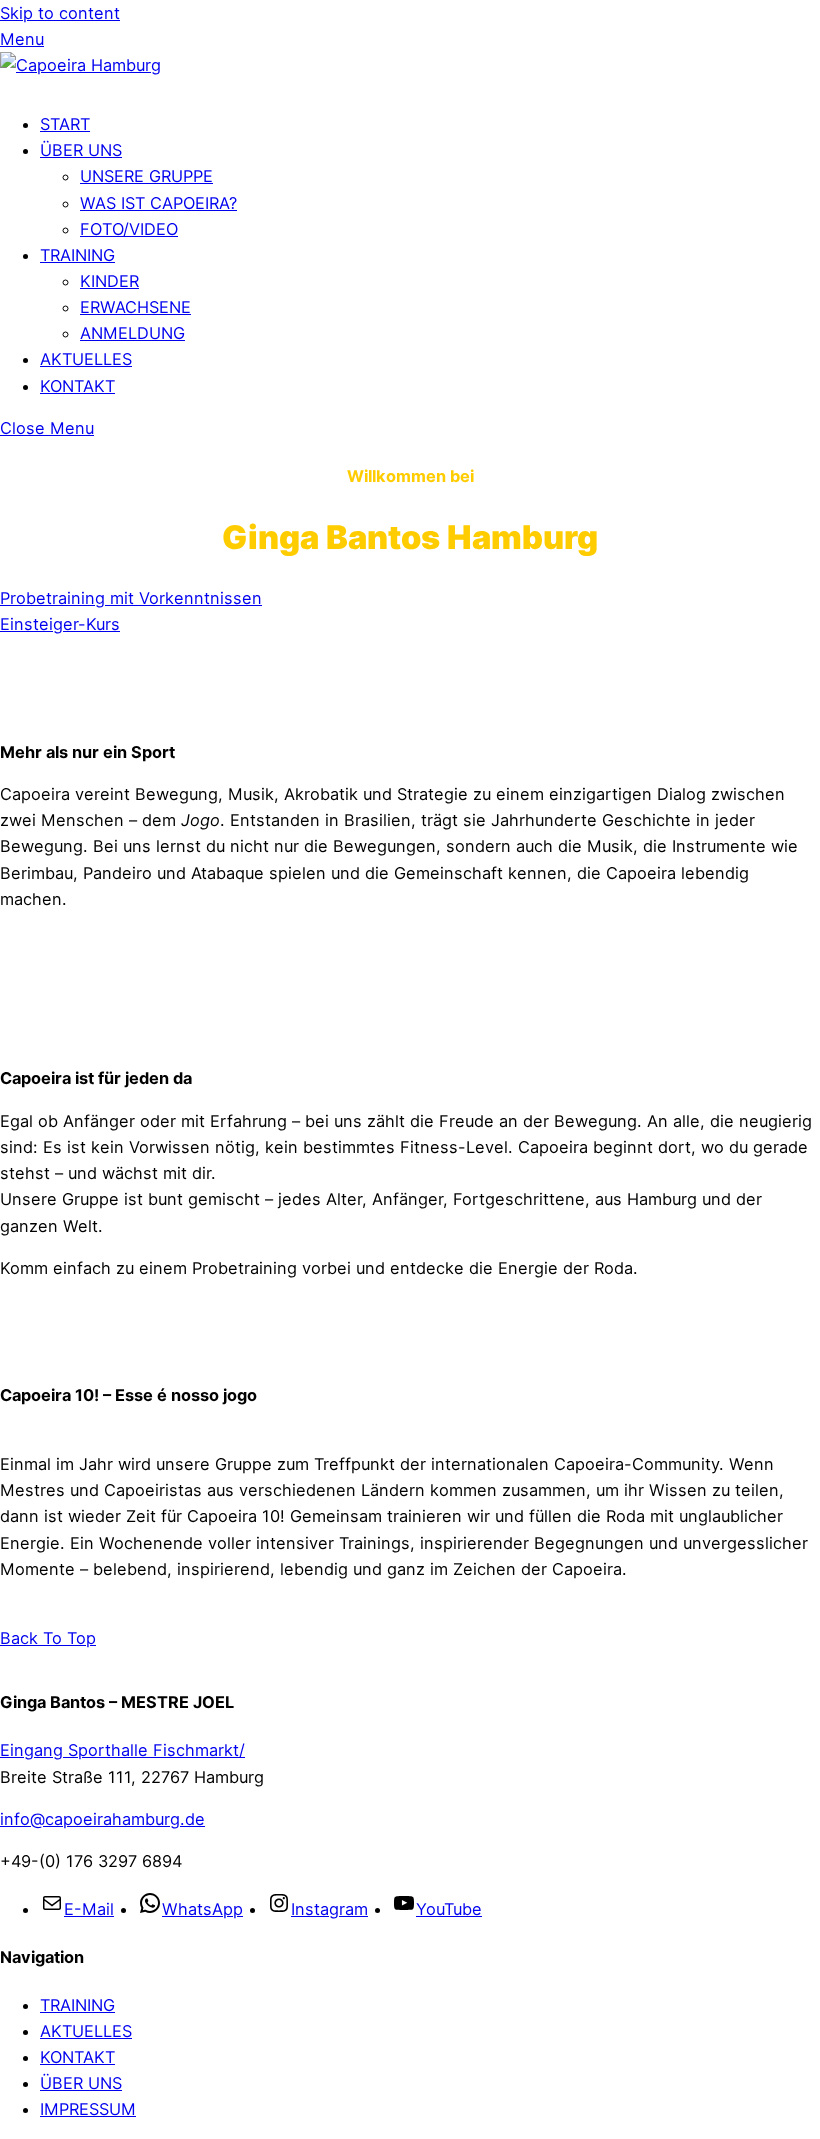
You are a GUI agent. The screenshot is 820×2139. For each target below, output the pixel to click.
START (65, 124)
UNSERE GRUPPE (146, 176)
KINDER (109, 281)
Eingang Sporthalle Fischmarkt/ (122, 1750)
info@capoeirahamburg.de (102, 1819)
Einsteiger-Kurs (60, 624)
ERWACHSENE (135, 307)
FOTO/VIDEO (129, 229)
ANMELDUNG (132, 333)
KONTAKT (77, 386)
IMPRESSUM (88, 2109)
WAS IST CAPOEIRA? (158, 203)
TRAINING (77, 255)
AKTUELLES (86, 359)
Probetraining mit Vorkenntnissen (131, 598)
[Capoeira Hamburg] (80, 65)
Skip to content (60, 13)
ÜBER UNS (81, 150)
